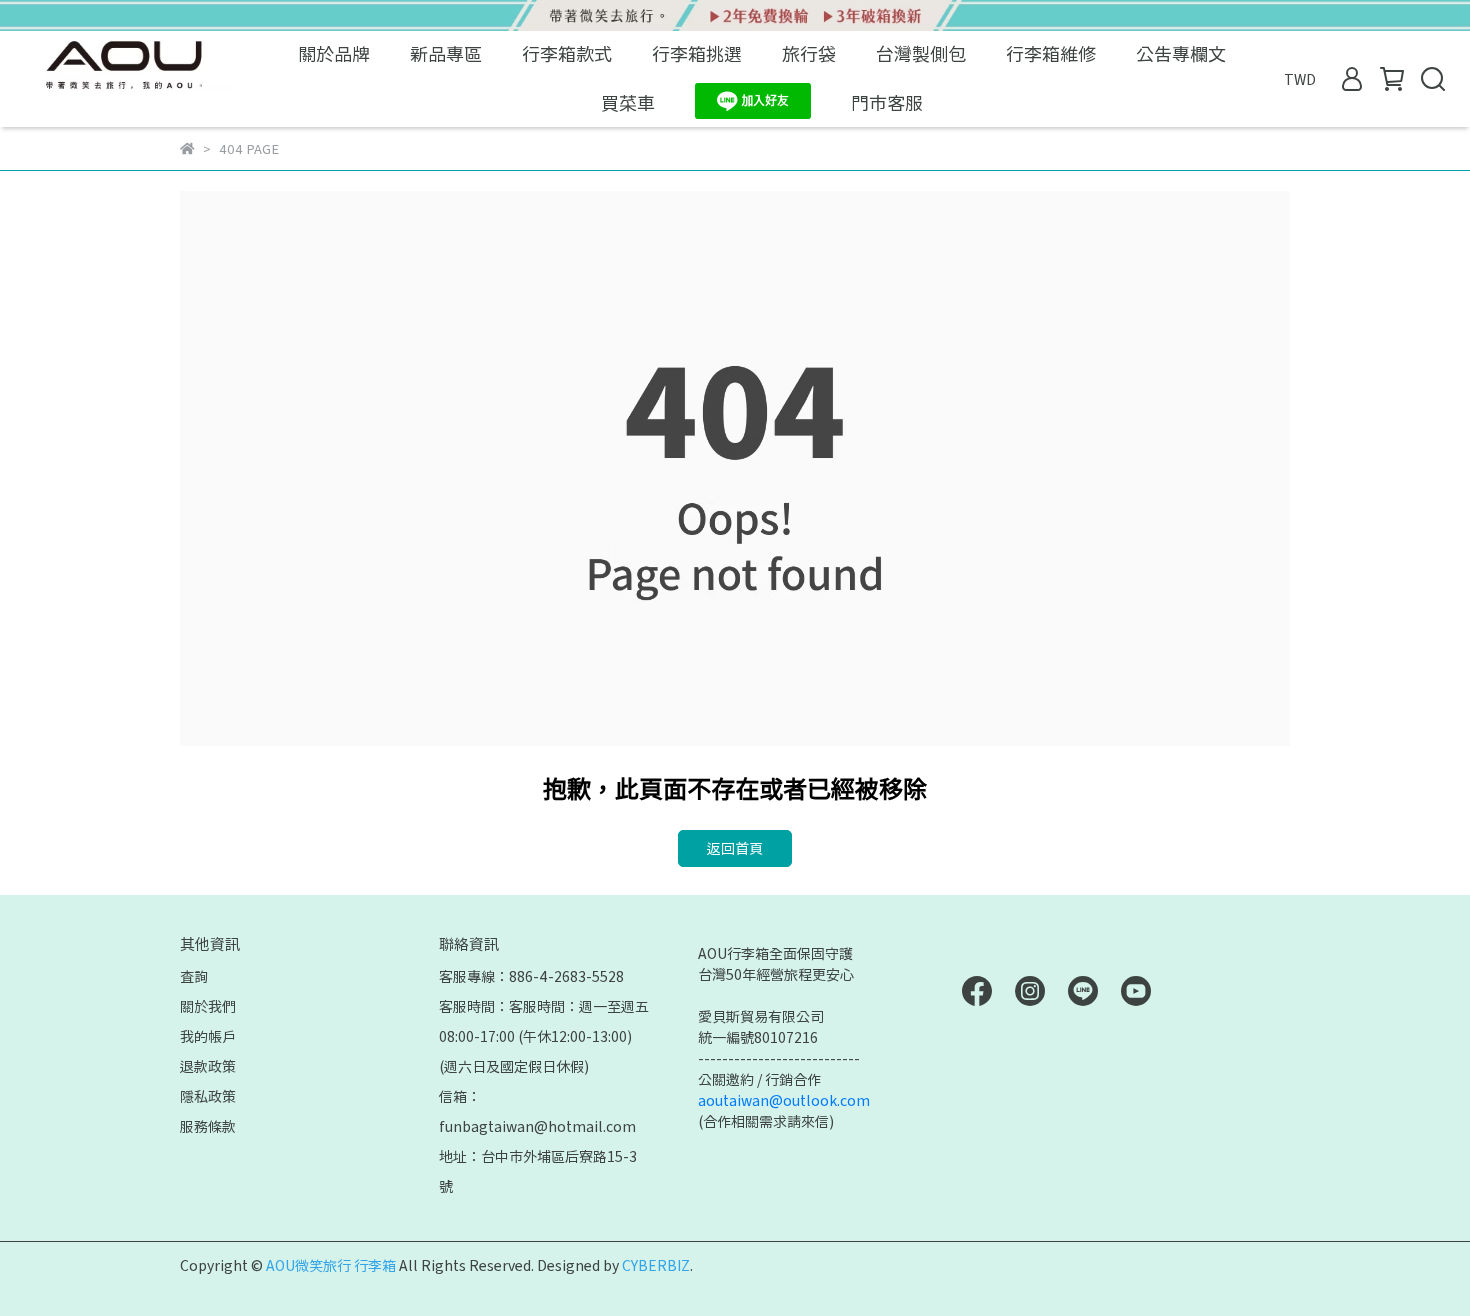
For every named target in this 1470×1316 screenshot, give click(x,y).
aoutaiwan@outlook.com (784, 1100)
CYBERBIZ (656, 1265)
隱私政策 (208, 1096)
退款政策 (208, 1066)
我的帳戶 (208, 1036)
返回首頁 (735, 848)
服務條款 (208, 1126)
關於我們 (208, 1006)
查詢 (194, 976)
